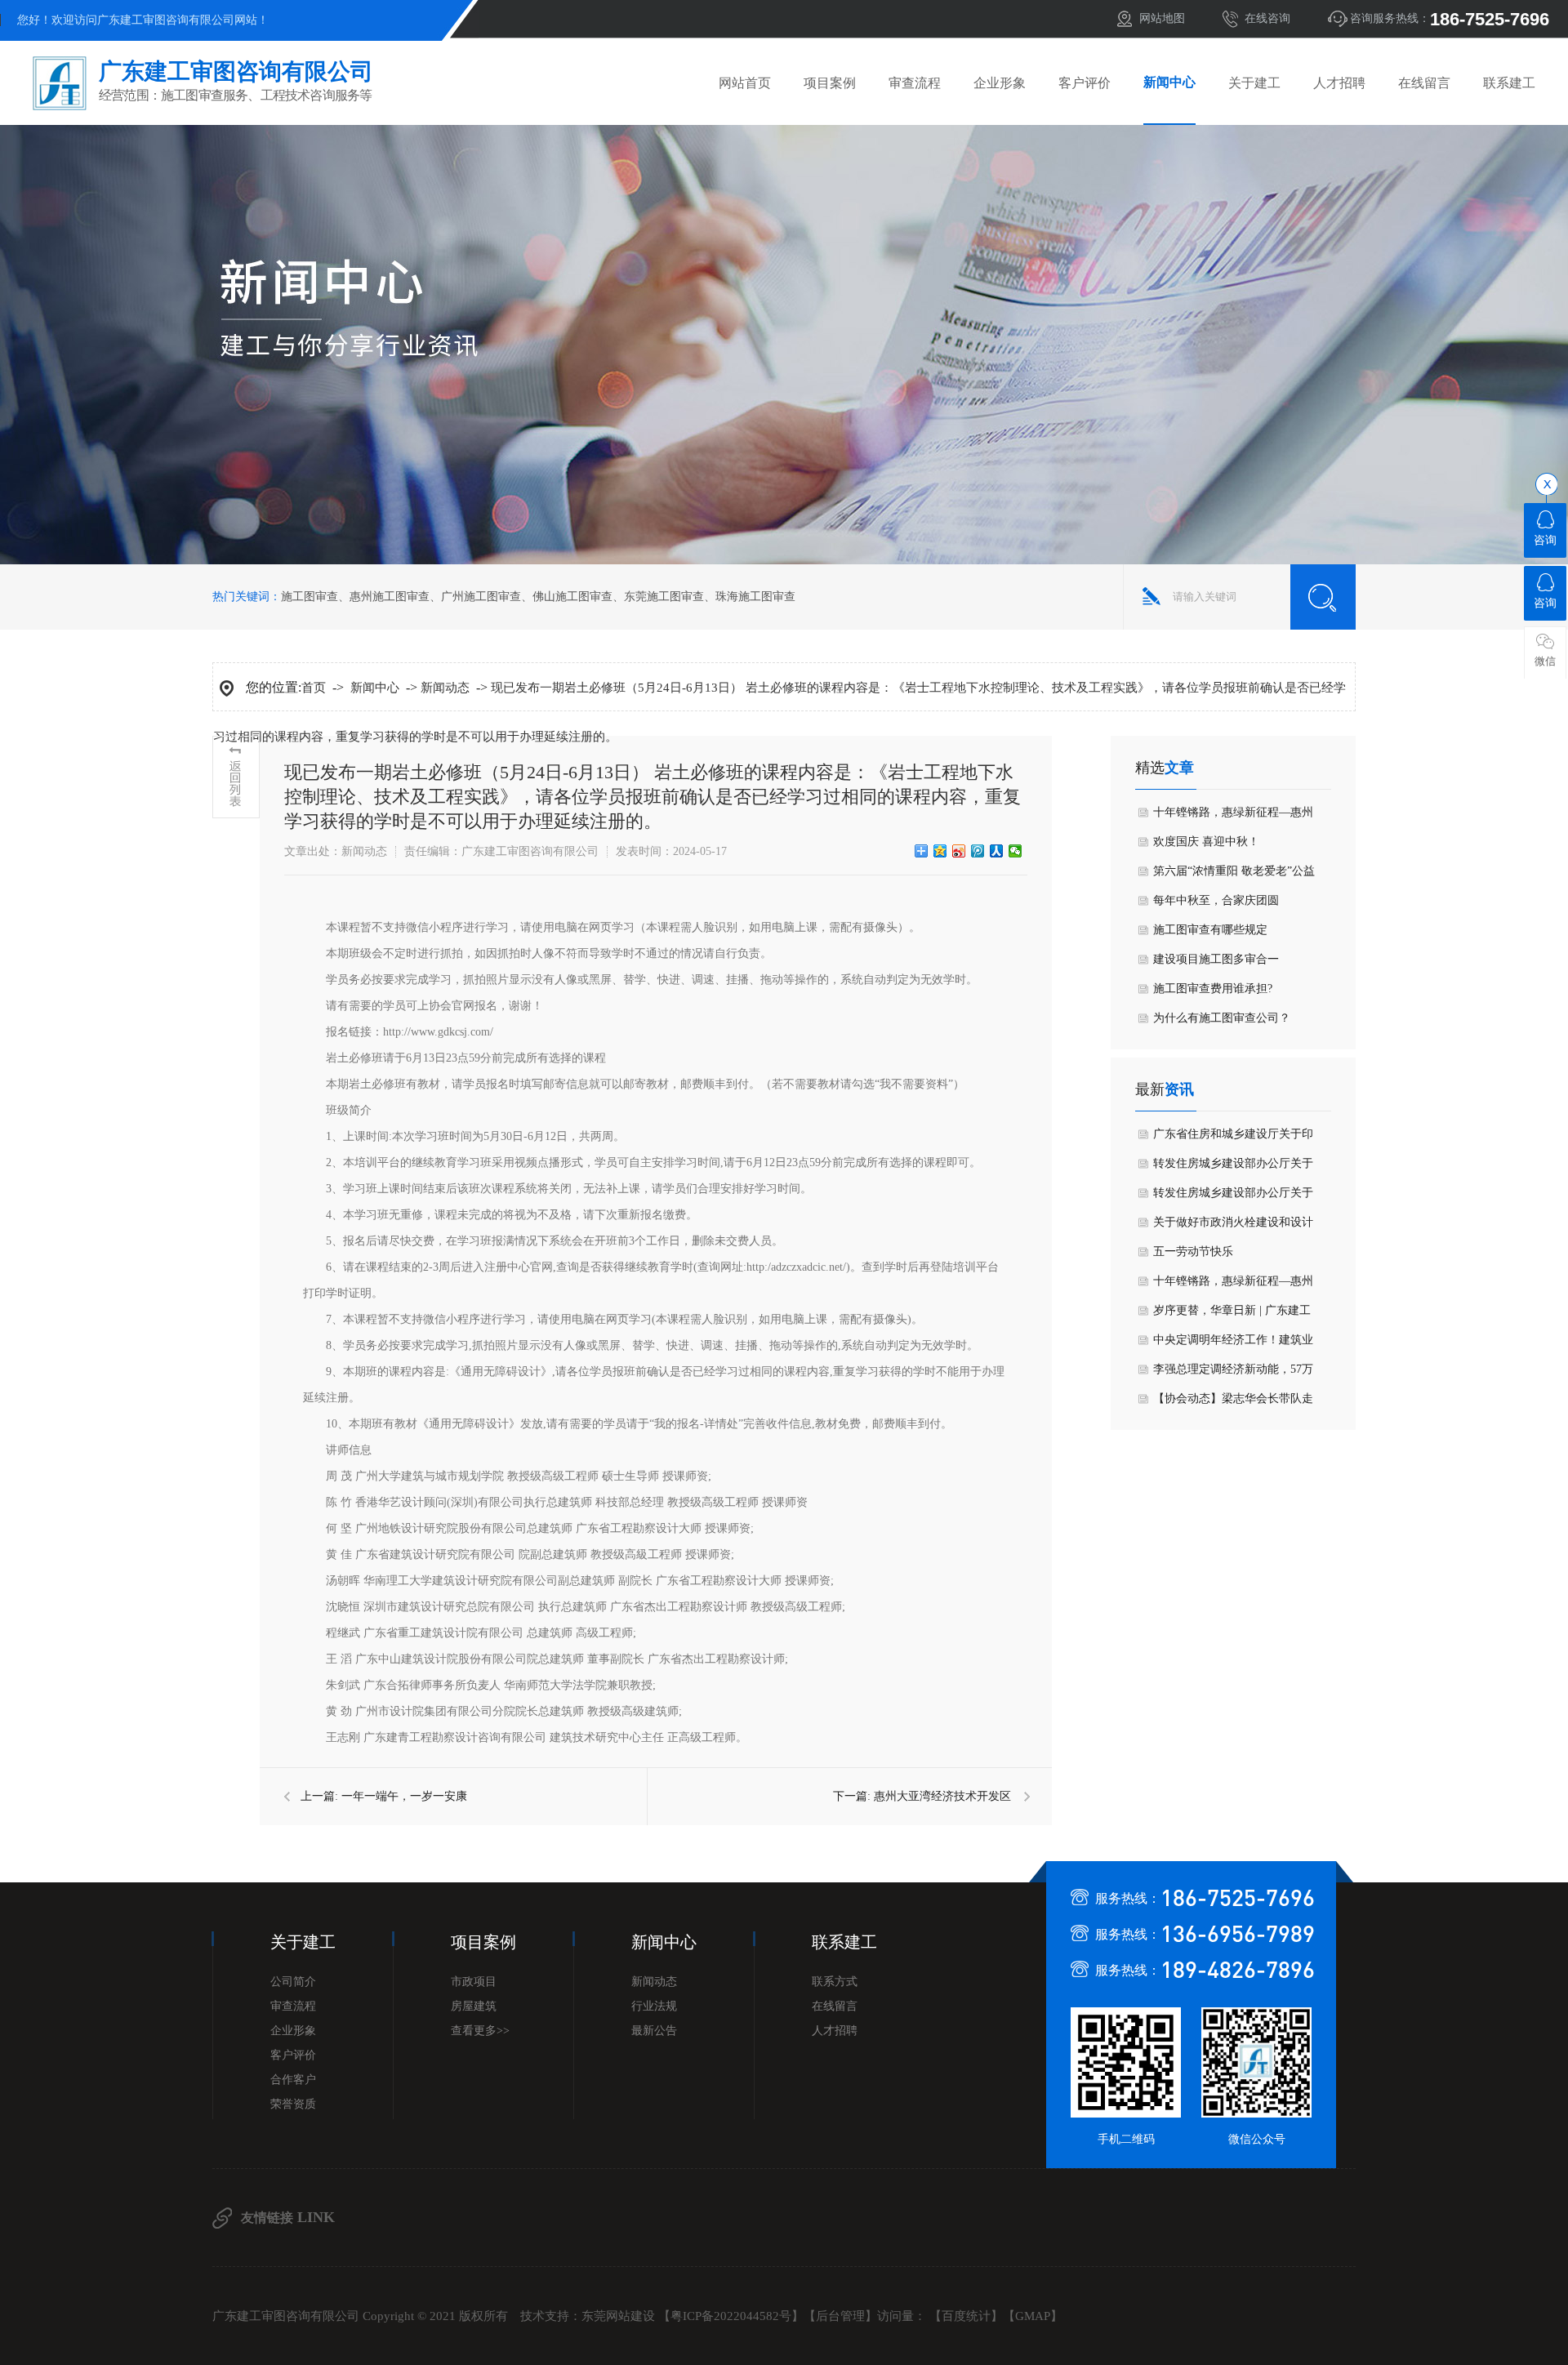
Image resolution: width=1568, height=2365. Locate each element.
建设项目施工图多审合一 (1216, 959)
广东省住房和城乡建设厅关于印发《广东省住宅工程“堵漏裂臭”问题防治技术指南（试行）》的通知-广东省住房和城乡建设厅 (1233, 1138)
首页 (314, 688)
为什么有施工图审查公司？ (1222, 1018)
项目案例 (830, 83)
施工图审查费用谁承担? (1213, 989)
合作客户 (293, 2080)
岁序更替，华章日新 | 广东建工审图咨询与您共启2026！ (1232, 1315)
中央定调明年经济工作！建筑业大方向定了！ (1233, 1344)
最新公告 (654, 2031)
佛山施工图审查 (572, 597)
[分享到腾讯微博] (978, 851)
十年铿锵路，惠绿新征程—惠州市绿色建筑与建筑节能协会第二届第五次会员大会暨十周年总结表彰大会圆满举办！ (1233, 817)
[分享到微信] (1016, 851)
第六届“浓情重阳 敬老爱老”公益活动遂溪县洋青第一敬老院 (1234, 875)
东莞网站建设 (618, 2316)
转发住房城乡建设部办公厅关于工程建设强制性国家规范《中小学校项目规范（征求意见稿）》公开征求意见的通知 (1233, 1168)
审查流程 (915, 83)
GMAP (1033, 2316)
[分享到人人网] (997, 851)
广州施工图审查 (481, 597)
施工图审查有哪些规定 (1210, 930)
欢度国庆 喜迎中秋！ (1206, 842)
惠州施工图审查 (390, 597)
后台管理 (840, 2316)
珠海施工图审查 (755, 597)
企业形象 (1000, 83)
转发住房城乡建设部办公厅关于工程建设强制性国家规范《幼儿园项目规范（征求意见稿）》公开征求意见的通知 (1233, 1197)
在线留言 (1424, 83)
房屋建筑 (474, 2006)
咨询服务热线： (1450, 19)
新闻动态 (445, 688)
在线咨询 (1267, 18)
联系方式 (835, 1982)
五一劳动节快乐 (1193, 1252)
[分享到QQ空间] (940, 851)
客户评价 (1085, 83)
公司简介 (293, 1982)
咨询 (1545, 540)
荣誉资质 (293, 2104)
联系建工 (1509, 83)
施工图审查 (310, 597)
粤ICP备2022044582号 (731, 2316)
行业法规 (654, 2006)
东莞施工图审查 (664, 597)
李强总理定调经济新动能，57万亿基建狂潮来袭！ (1233, 1374)
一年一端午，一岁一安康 (404, 1796)
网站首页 (745, 83)
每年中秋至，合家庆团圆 (1216, 900)
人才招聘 (1339, 83)
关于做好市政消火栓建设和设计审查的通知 (1233, 1227)
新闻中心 (1169, 82)
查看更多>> (480, 2031)
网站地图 (1162, 18)
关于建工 (1254, 83)
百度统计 (966, 2316)
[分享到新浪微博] (959, 851)
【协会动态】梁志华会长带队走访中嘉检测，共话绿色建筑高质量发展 (1233, 1403)
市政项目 (474, 1982)
